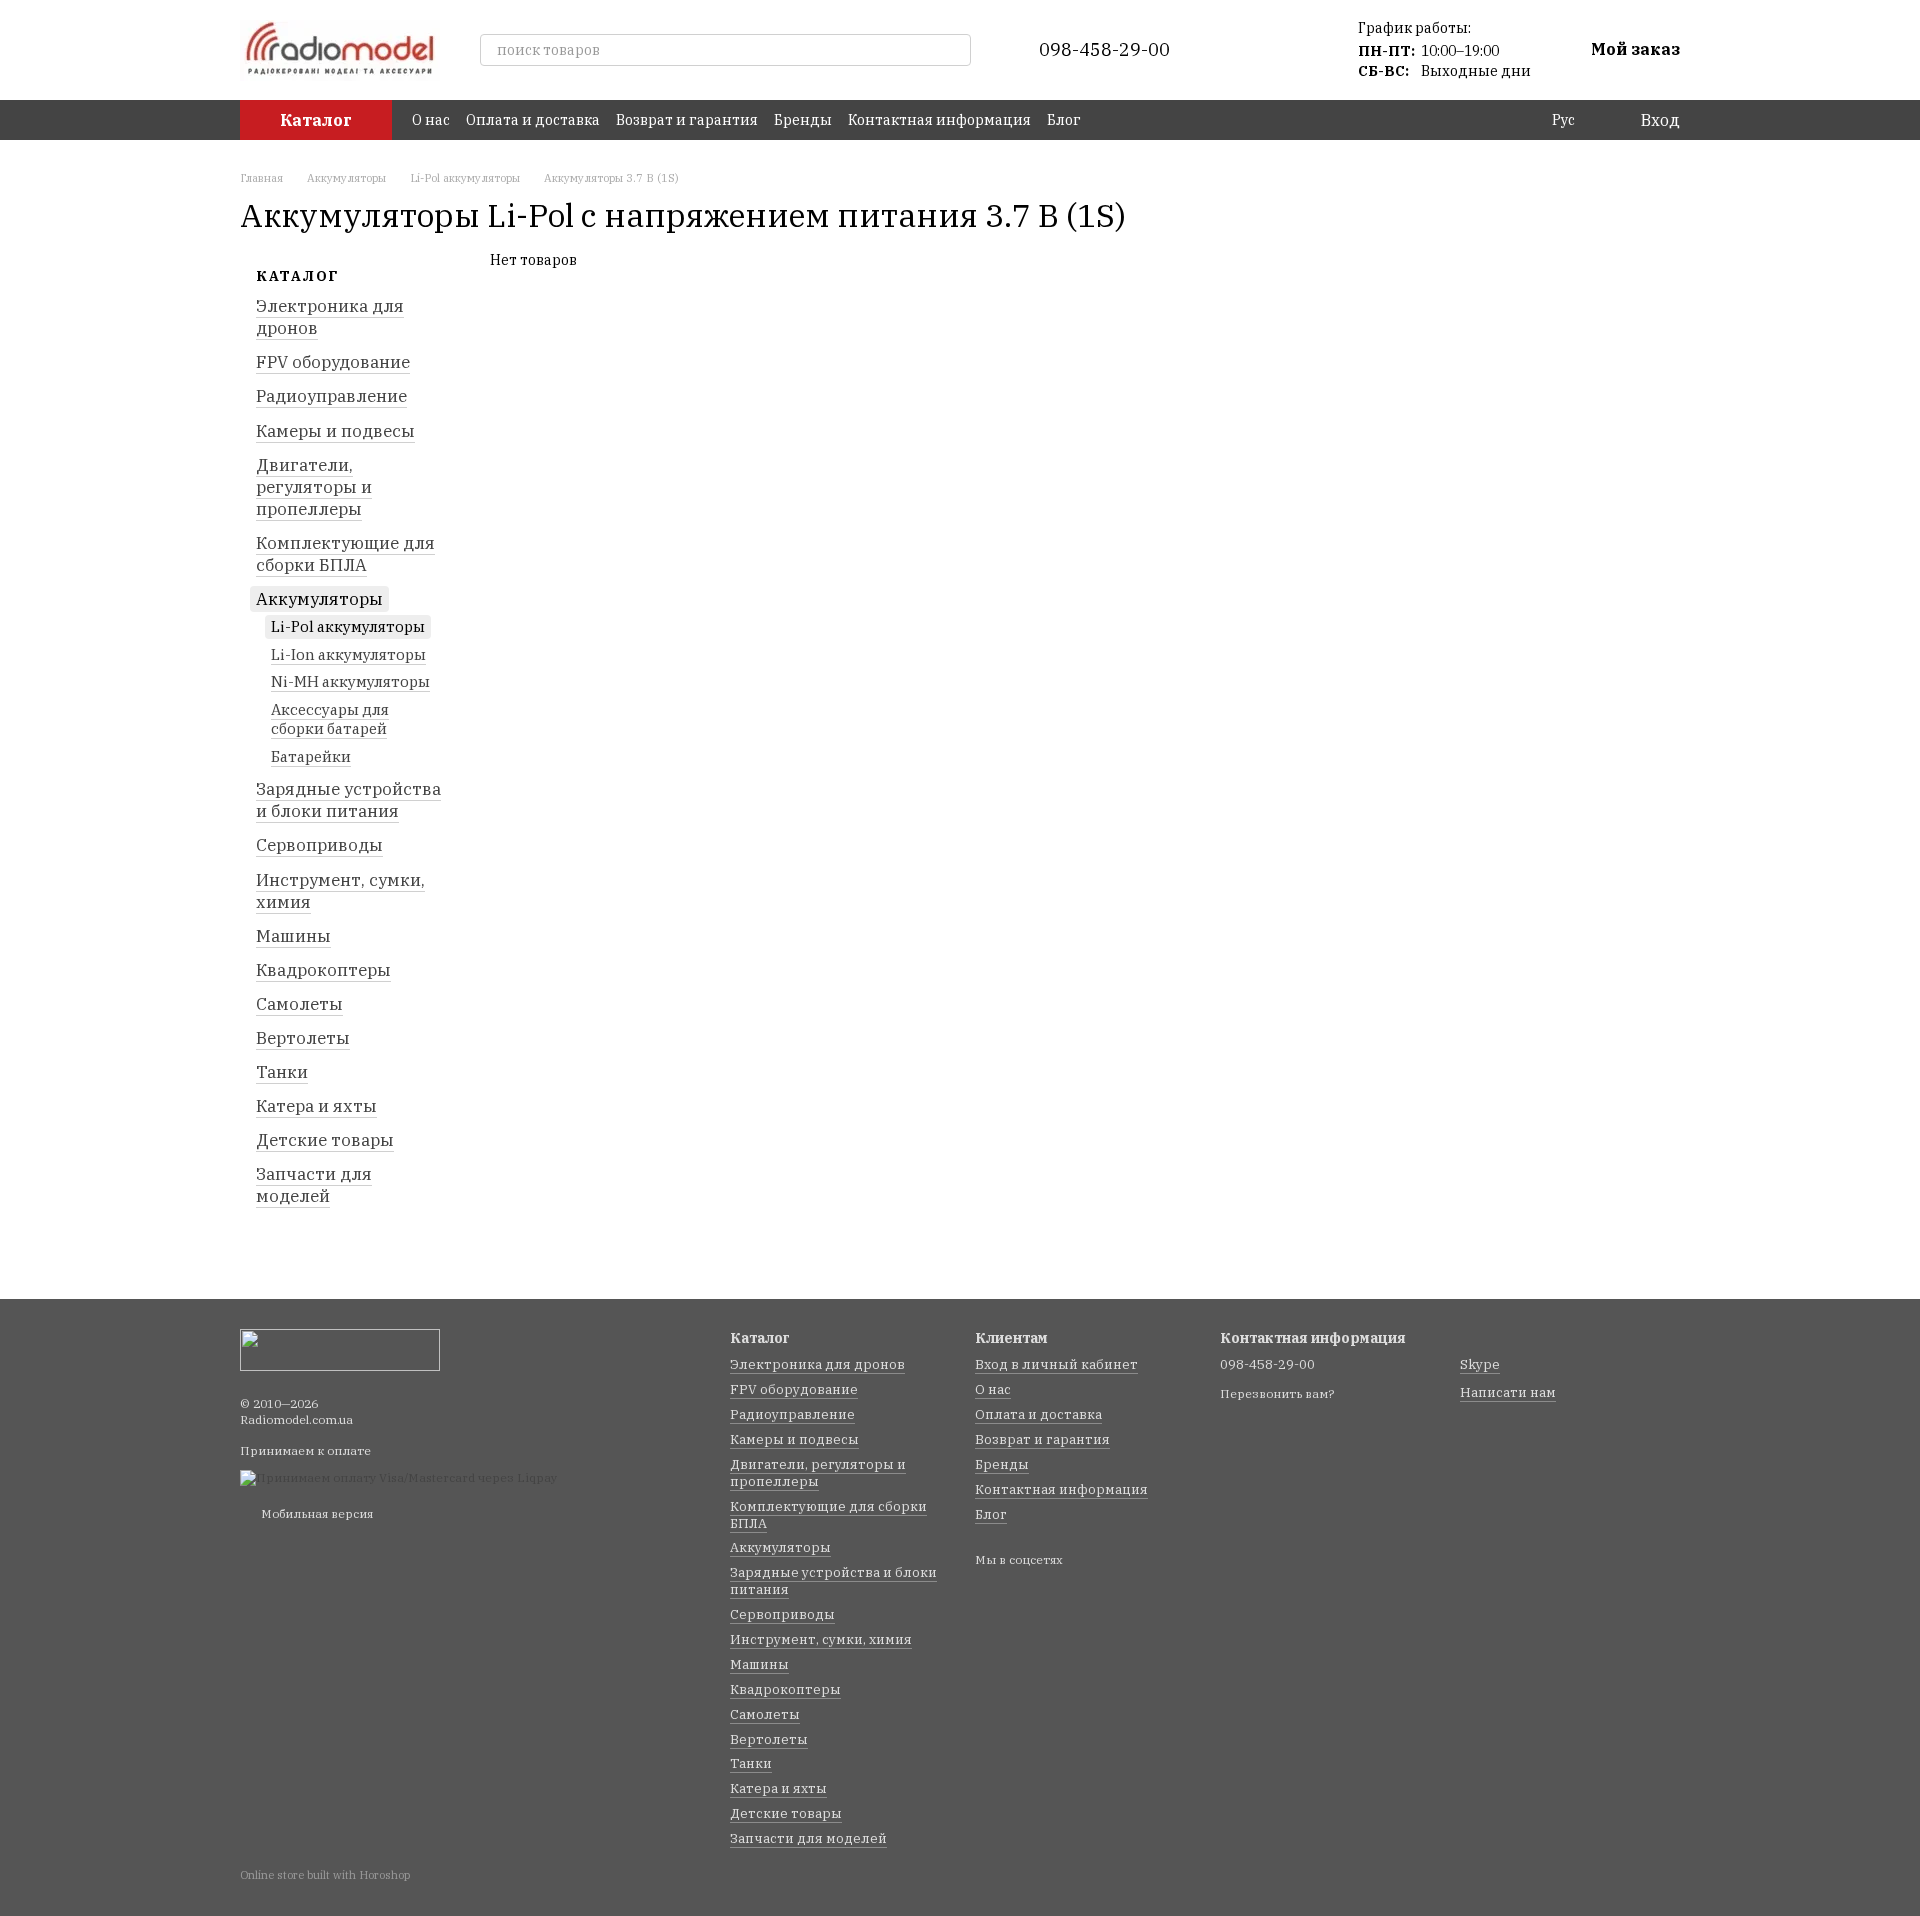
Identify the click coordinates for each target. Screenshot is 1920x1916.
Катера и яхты (316, 1106)
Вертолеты (303, 1038)
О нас (431, 120)
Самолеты (299, 1004)
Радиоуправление (331, 396)
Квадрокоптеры (323, 970)
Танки (282, 1072)
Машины (293, 935)
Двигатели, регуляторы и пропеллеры (314, 486)
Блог (1064, 120)
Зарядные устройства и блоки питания (348, 800)
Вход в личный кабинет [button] (1056, 1364)
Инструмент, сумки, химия (340, 890)
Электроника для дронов (330, 317)
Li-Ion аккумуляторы (348, 654)
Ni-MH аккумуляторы (350, 681)
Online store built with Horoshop (325, 1875)
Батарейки (311, 756)
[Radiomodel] (340, 1348)
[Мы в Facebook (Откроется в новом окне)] (1109, 120)
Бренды (803, 120)
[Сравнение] (1246, 50)
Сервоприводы (319, 845)
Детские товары (325, 1140)
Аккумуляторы (319, 599)
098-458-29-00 (1104, 50)
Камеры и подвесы (335, 430)
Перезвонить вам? (1277, 1393)
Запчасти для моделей (314, 1185)
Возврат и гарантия (687, 120)
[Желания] (1298, 50)
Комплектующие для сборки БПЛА (345, 554)
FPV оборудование (333, 362)
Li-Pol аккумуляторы (348, 626)
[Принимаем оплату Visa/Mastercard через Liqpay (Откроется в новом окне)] (398, 1476)
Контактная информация (939, 120)
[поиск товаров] (955, 50)
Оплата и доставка (533, 120)
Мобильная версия (315, 1513)
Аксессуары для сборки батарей (330, 719)
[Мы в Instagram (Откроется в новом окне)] (1133, 120)
